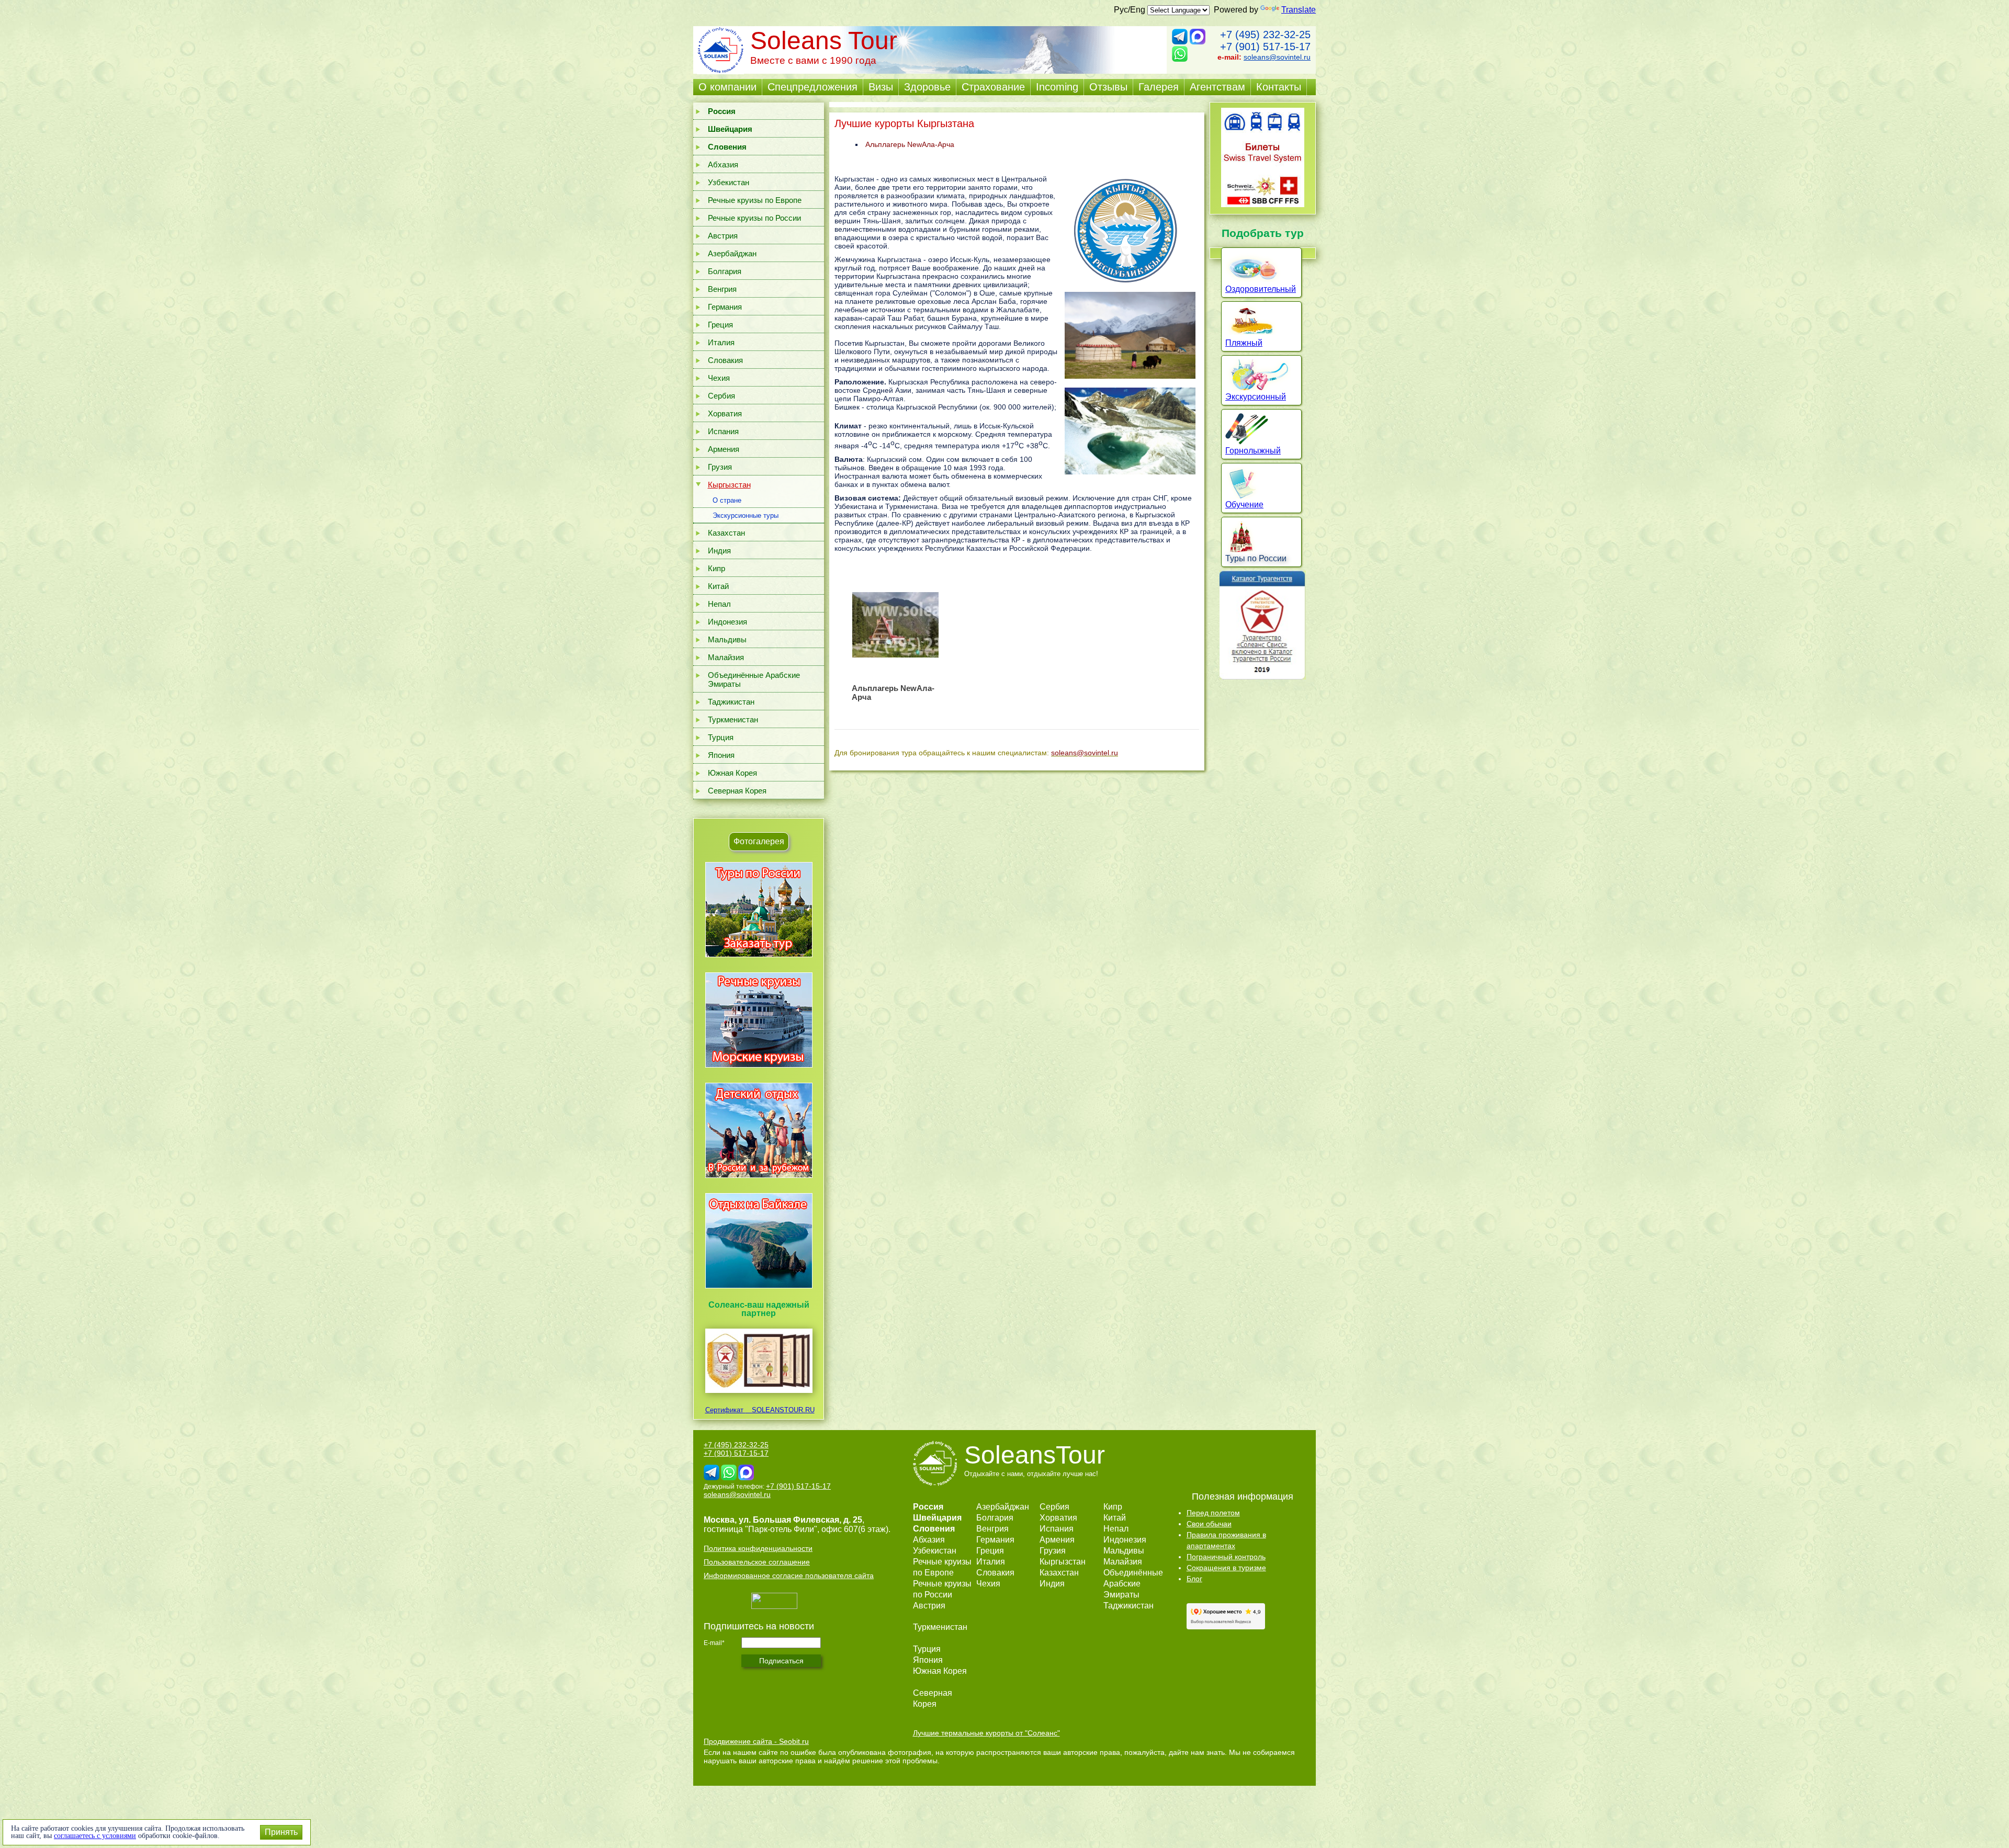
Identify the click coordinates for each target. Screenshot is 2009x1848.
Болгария (725, 271)
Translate (1299, 10)
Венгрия (722, 289)
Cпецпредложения (812, 87)
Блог (1194, 1579)
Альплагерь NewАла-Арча (910, 144)
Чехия (719, 378)
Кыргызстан (729, 485)
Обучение (1244, 504)
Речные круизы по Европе (755, 200)
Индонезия (727, 622)
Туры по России (1256, 558)
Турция (721, 737)
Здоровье (927, 87)
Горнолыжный (1253, 451)
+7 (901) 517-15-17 (1265, 47)
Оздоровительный (1261, 289)
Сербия (721, 396)
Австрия (723, 236)
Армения (724, 449)
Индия (719, 551)
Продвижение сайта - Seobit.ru (756, 1741)
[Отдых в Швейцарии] (759, 1288)
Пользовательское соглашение (757, 1562)
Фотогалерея (759, 841)
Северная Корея (737, 791)
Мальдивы (727, 639)
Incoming (1057, 87)
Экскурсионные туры (746, 515)
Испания (723, 431)
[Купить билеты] (1263, 204)
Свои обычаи (1209, 1524)
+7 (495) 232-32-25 (1265, 35)
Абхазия (723, 165)
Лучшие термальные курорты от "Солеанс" (986, 1733)
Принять (281, 1832)
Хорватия (725, 413)
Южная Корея (732, 773)
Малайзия (726, 657)
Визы (881, 87)
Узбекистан (729, 182)
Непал (719, 604)
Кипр (716, 568)
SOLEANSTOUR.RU (780, 1410)
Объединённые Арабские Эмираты (754, 679)
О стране (727, 500)
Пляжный (1244, 343)
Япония (721, 755)
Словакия (725, 360)
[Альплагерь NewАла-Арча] (895, 625)
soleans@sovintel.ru (1277, 57)
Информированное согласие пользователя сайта (789, 1575)
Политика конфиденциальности (758, 1548)
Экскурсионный (1256, 397)
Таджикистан (731, 702)
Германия (725, 307)
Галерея (1159, 87)
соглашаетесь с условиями (95, 1836)
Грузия (720, 467)
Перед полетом (1213, 1513)
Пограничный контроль (1226, 1557)
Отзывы (1108, 87)
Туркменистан (733, 719)
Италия (721, 342)
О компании (727, 87)
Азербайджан (732, 253)
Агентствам (1217, 87)
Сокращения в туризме (1226, 1568)
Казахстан (726, 533)
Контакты (1279, 87)
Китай (718, 586)
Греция (720, 325)
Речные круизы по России (754, 218)
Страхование (993, 87)
